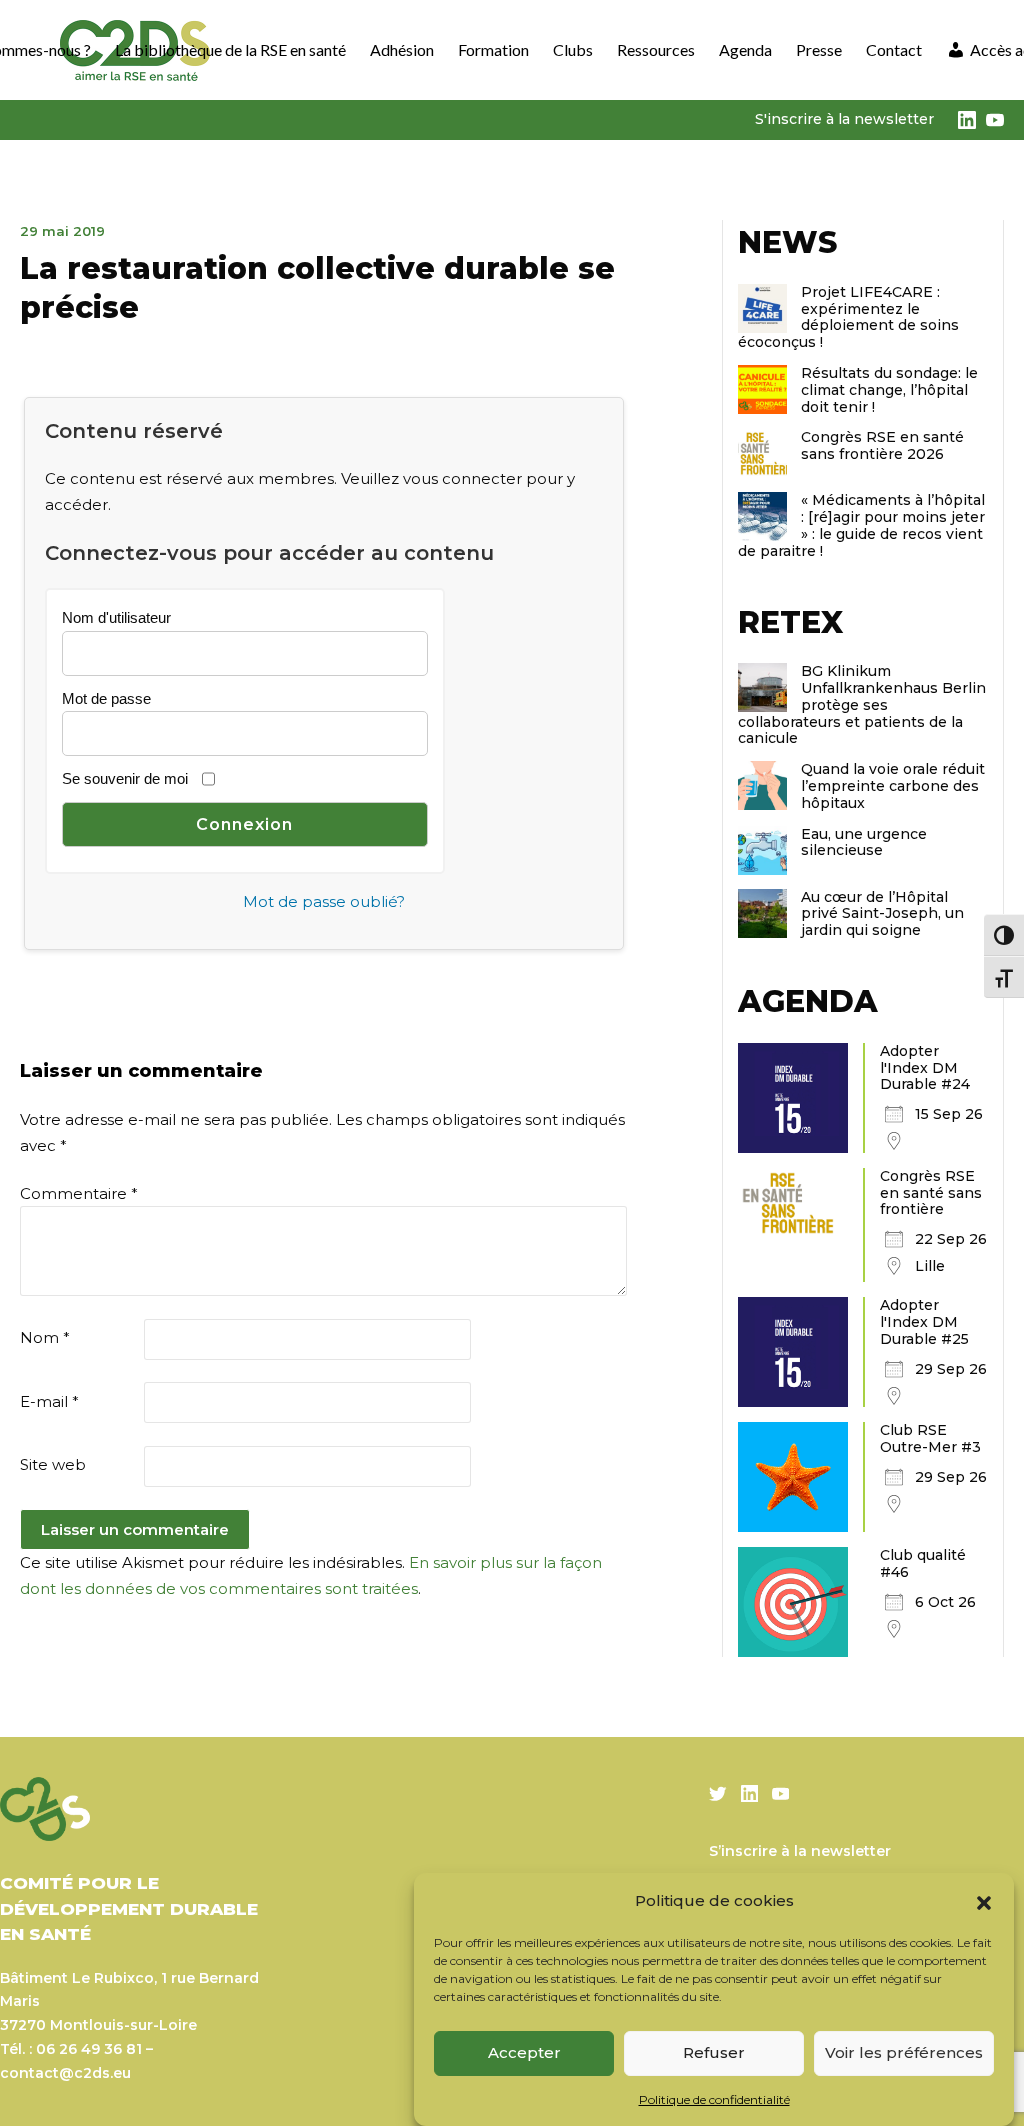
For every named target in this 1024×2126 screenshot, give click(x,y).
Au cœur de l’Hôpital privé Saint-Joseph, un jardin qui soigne (882, 914)
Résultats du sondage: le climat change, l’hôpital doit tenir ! (889, 390)
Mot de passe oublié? (324, 901)
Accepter (524, 2052)
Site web (53, 1464)
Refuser (714, 2052)
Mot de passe (106, 698)
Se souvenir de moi (125, 778)
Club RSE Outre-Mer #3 (930, 1438)
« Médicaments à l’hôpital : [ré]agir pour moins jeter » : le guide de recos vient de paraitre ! (861, 525)
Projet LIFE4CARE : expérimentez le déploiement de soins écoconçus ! (848, 317)
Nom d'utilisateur (116, 617)
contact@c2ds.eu (65, 2073)
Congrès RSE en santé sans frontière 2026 (882, 445)
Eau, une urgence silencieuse (864, 842)
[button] (984, 1901)
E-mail (49, 1401)
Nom (45, 1337)
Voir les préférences (904, 2052)
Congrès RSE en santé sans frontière (931, 1193)
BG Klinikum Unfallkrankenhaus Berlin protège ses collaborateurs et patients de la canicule (862, 704)
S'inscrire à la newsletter (844, 119)
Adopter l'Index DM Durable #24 (925, 1068)
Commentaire (79, 1193)
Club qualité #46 (923, 1563)
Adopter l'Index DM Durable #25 (924, 1322)
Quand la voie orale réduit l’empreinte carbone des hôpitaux (893, 786)
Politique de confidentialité (714, 2099)
